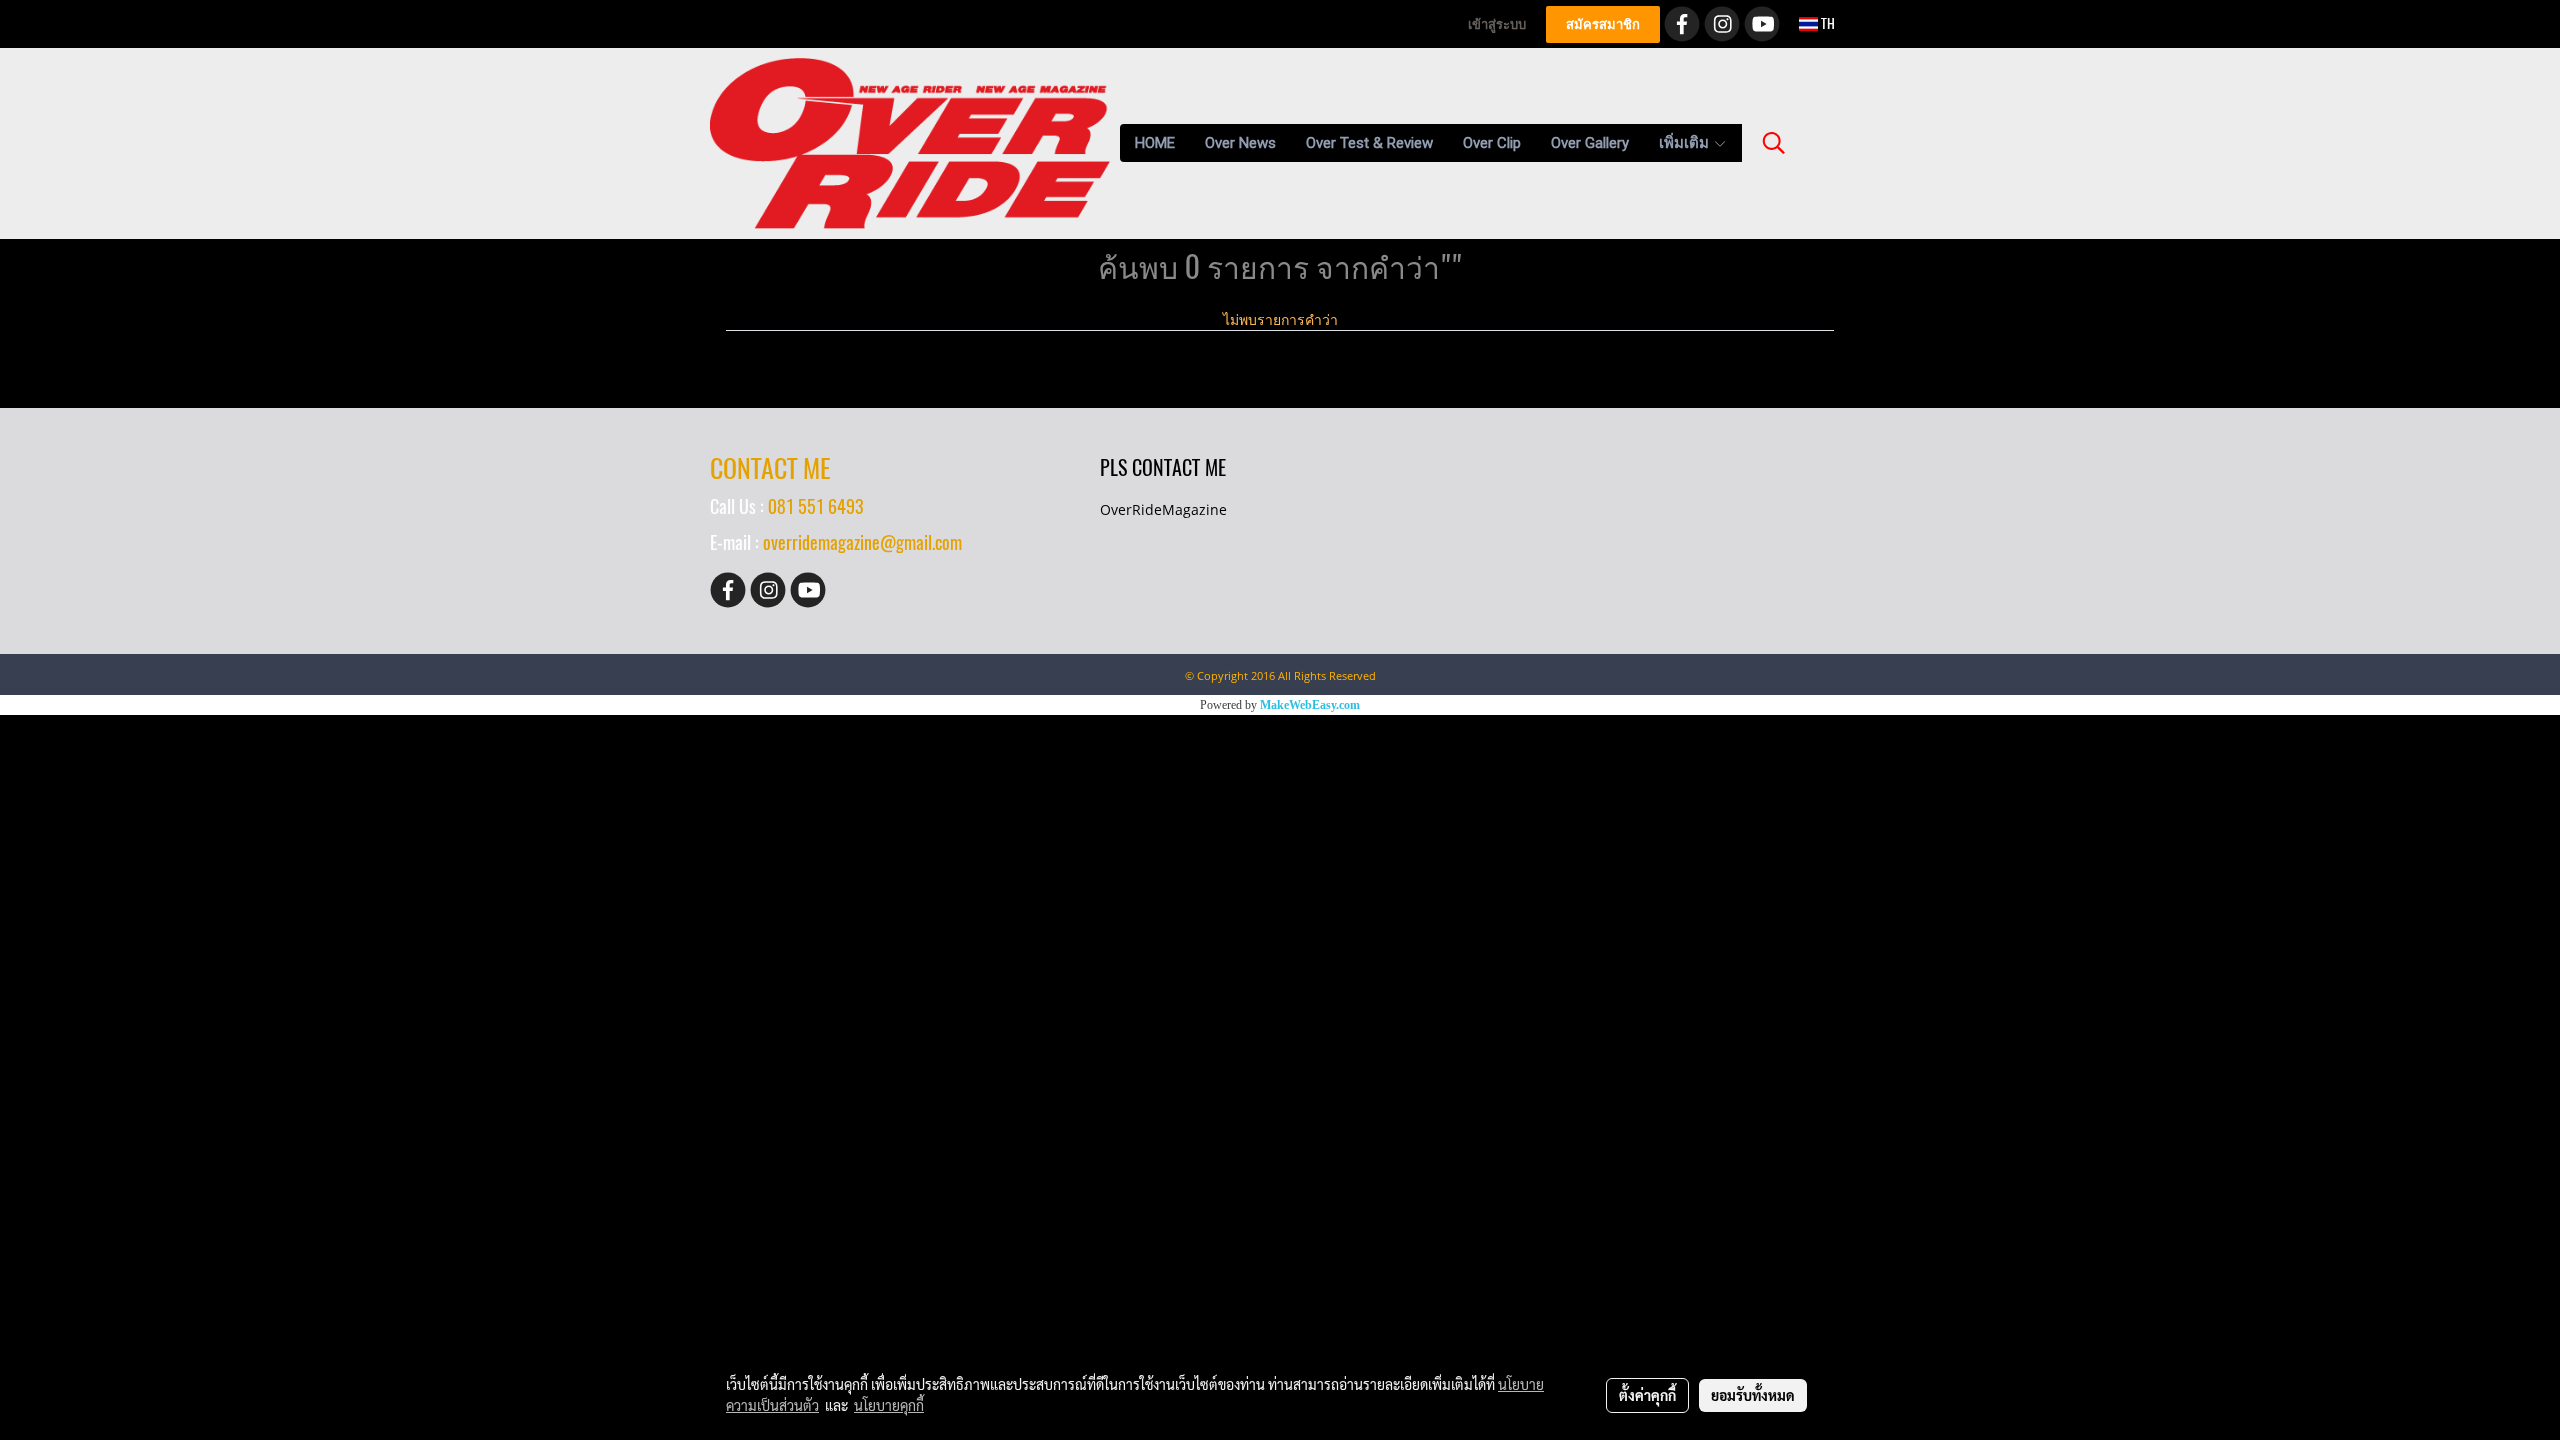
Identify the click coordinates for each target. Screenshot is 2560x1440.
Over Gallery (1590, 143)
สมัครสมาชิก (1603, 24)
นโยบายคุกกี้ (889, 1405)
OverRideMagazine (1163, 509)
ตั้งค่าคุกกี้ (1647, 1395)
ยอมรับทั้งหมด (1753, 1395)
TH (1826, 23)
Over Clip (1492, 143)
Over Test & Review (1369, 143)
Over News (1240, 143)
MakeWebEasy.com (1310, 705)
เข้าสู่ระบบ (1497, 24)
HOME (1155, 143)
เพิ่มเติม (1686, 143)
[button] (1774, 143)
